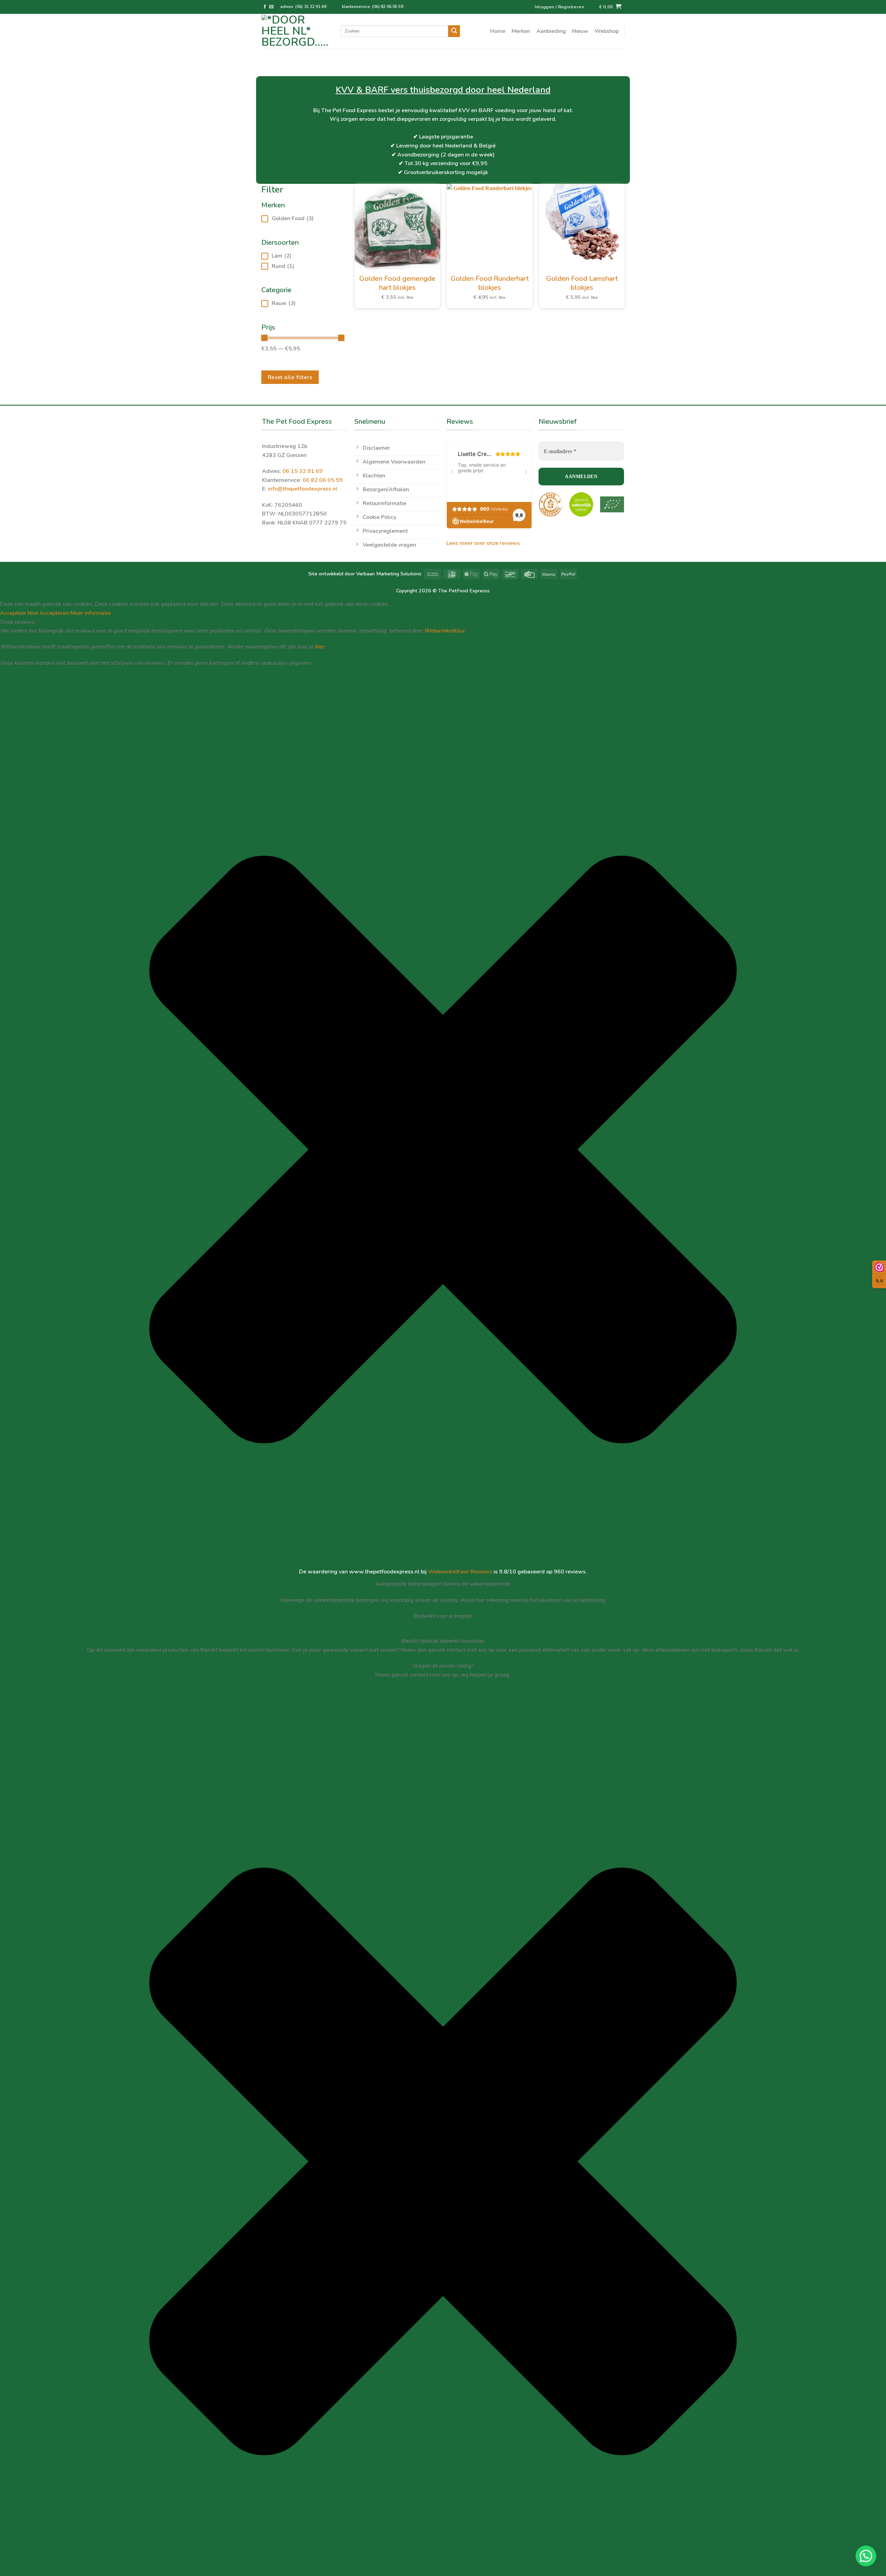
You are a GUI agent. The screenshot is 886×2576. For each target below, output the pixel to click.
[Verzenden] (454, 31)
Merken (521, 31)
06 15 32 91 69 (302, 471)
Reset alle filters (290, 377)
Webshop (607, 31)
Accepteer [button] (13, 613)
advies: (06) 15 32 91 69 (304, 7)
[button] (866, 2556)
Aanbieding (551, 31)
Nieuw (580, 31)
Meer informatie (91, 613)
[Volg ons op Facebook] (265, 7)
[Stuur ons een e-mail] (271, 7)
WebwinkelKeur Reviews (460, 1572)
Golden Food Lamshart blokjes (582, 283)
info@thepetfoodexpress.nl (303, 489)
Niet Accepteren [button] (48, 613)
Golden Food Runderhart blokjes (490, 283)
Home (498, 31)
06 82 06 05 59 (323, 480)
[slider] (264, 338)
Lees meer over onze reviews (483, 543)
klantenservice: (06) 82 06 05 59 (373, 7)
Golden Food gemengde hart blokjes (397, 283)
